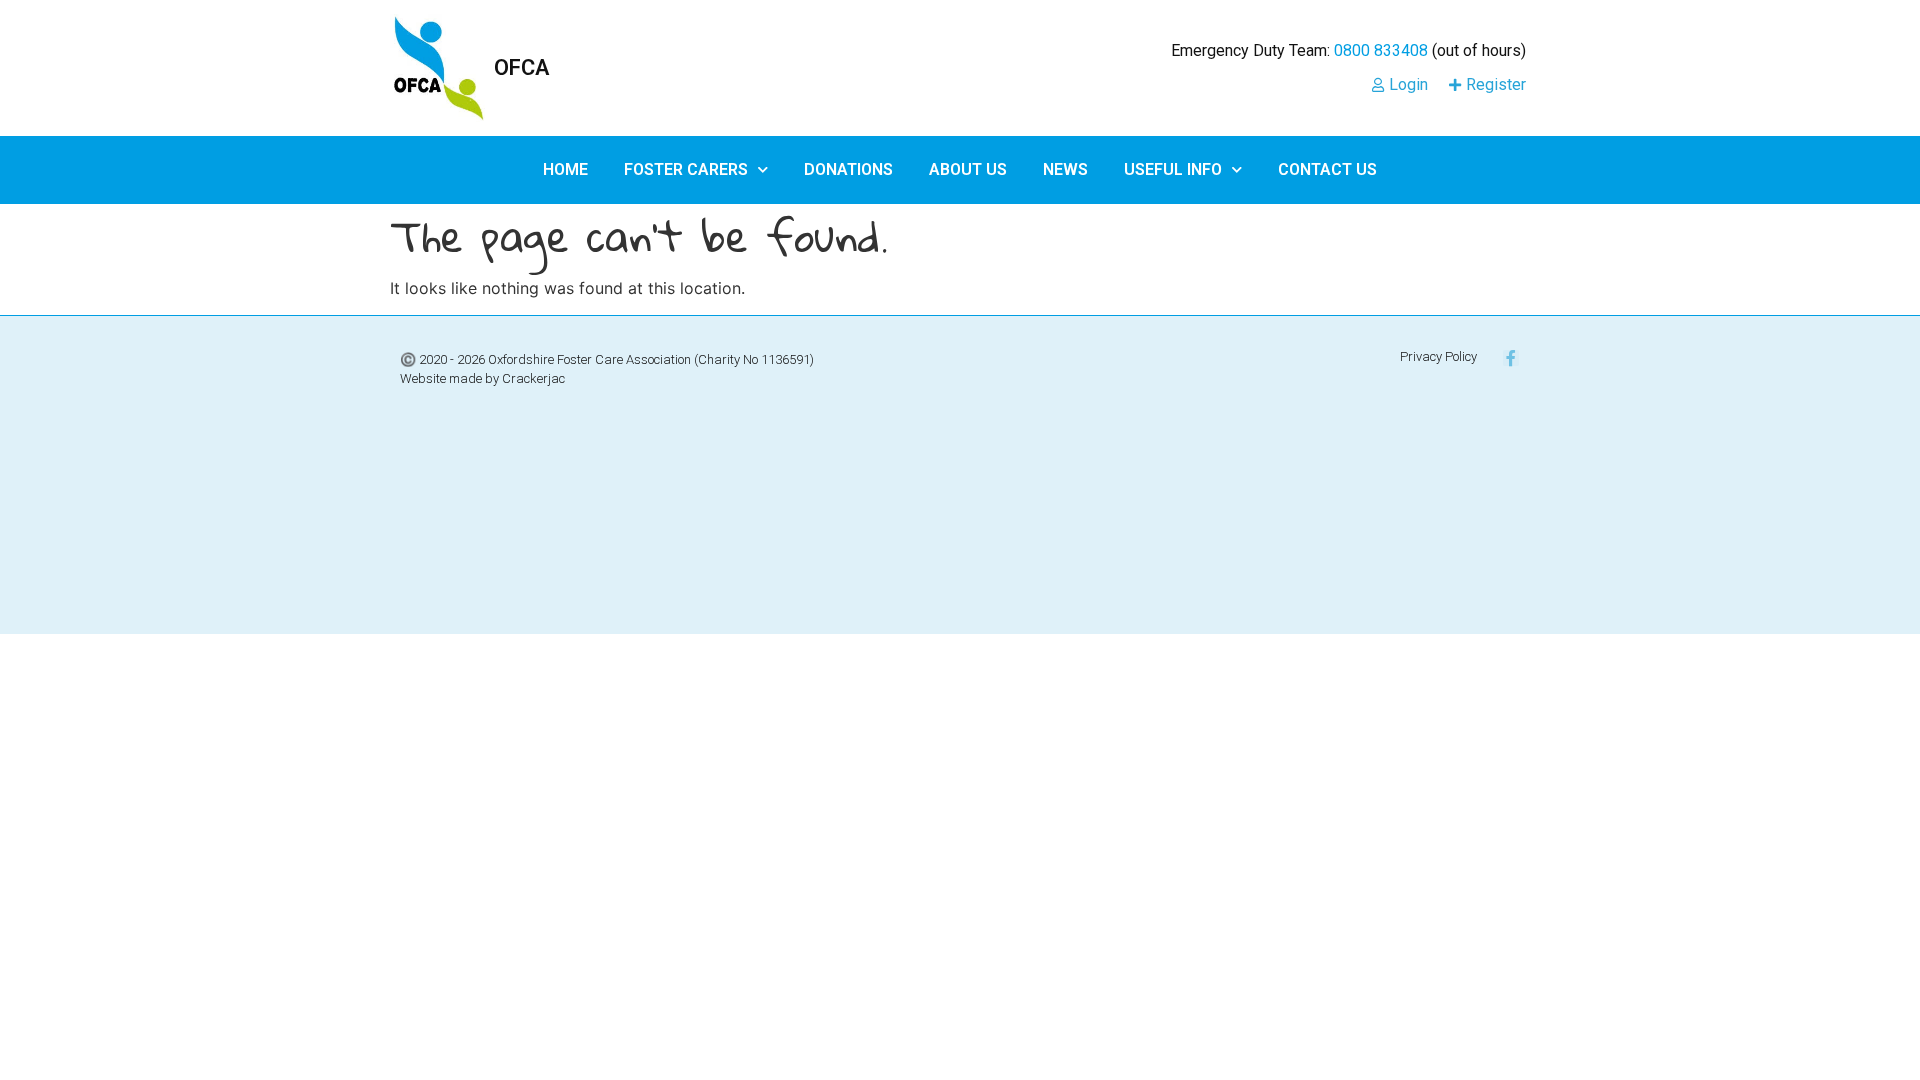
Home (565, 169)
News (1065, 169)
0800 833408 (1381, 50)
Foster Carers (686, 169)
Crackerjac (533, 378)
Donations (848, 169)
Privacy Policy (1438, 356)
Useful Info (1173, 169)
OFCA (521, 67)
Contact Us (1327, 169)
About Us (968, 169)
